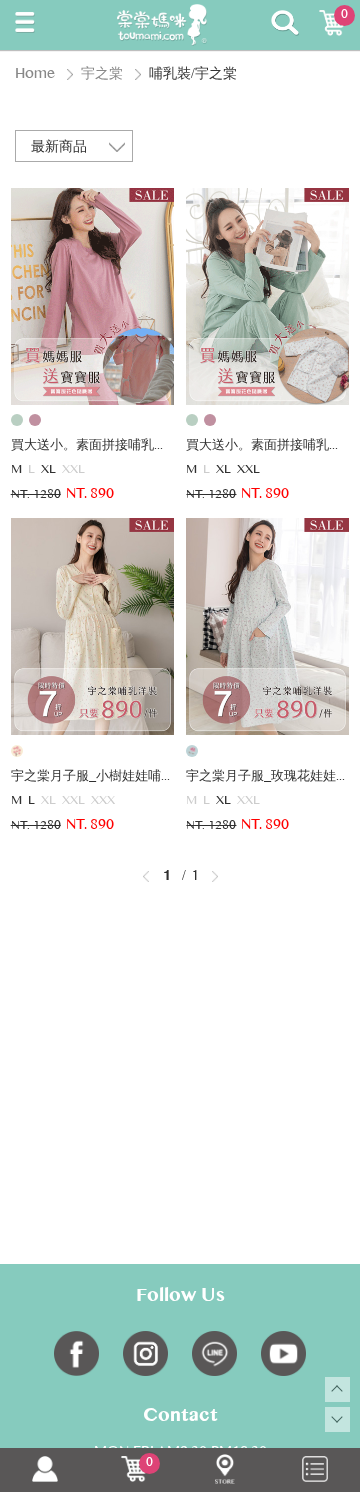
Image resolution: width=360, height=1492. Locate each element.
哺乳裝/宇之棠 (193, 74)
